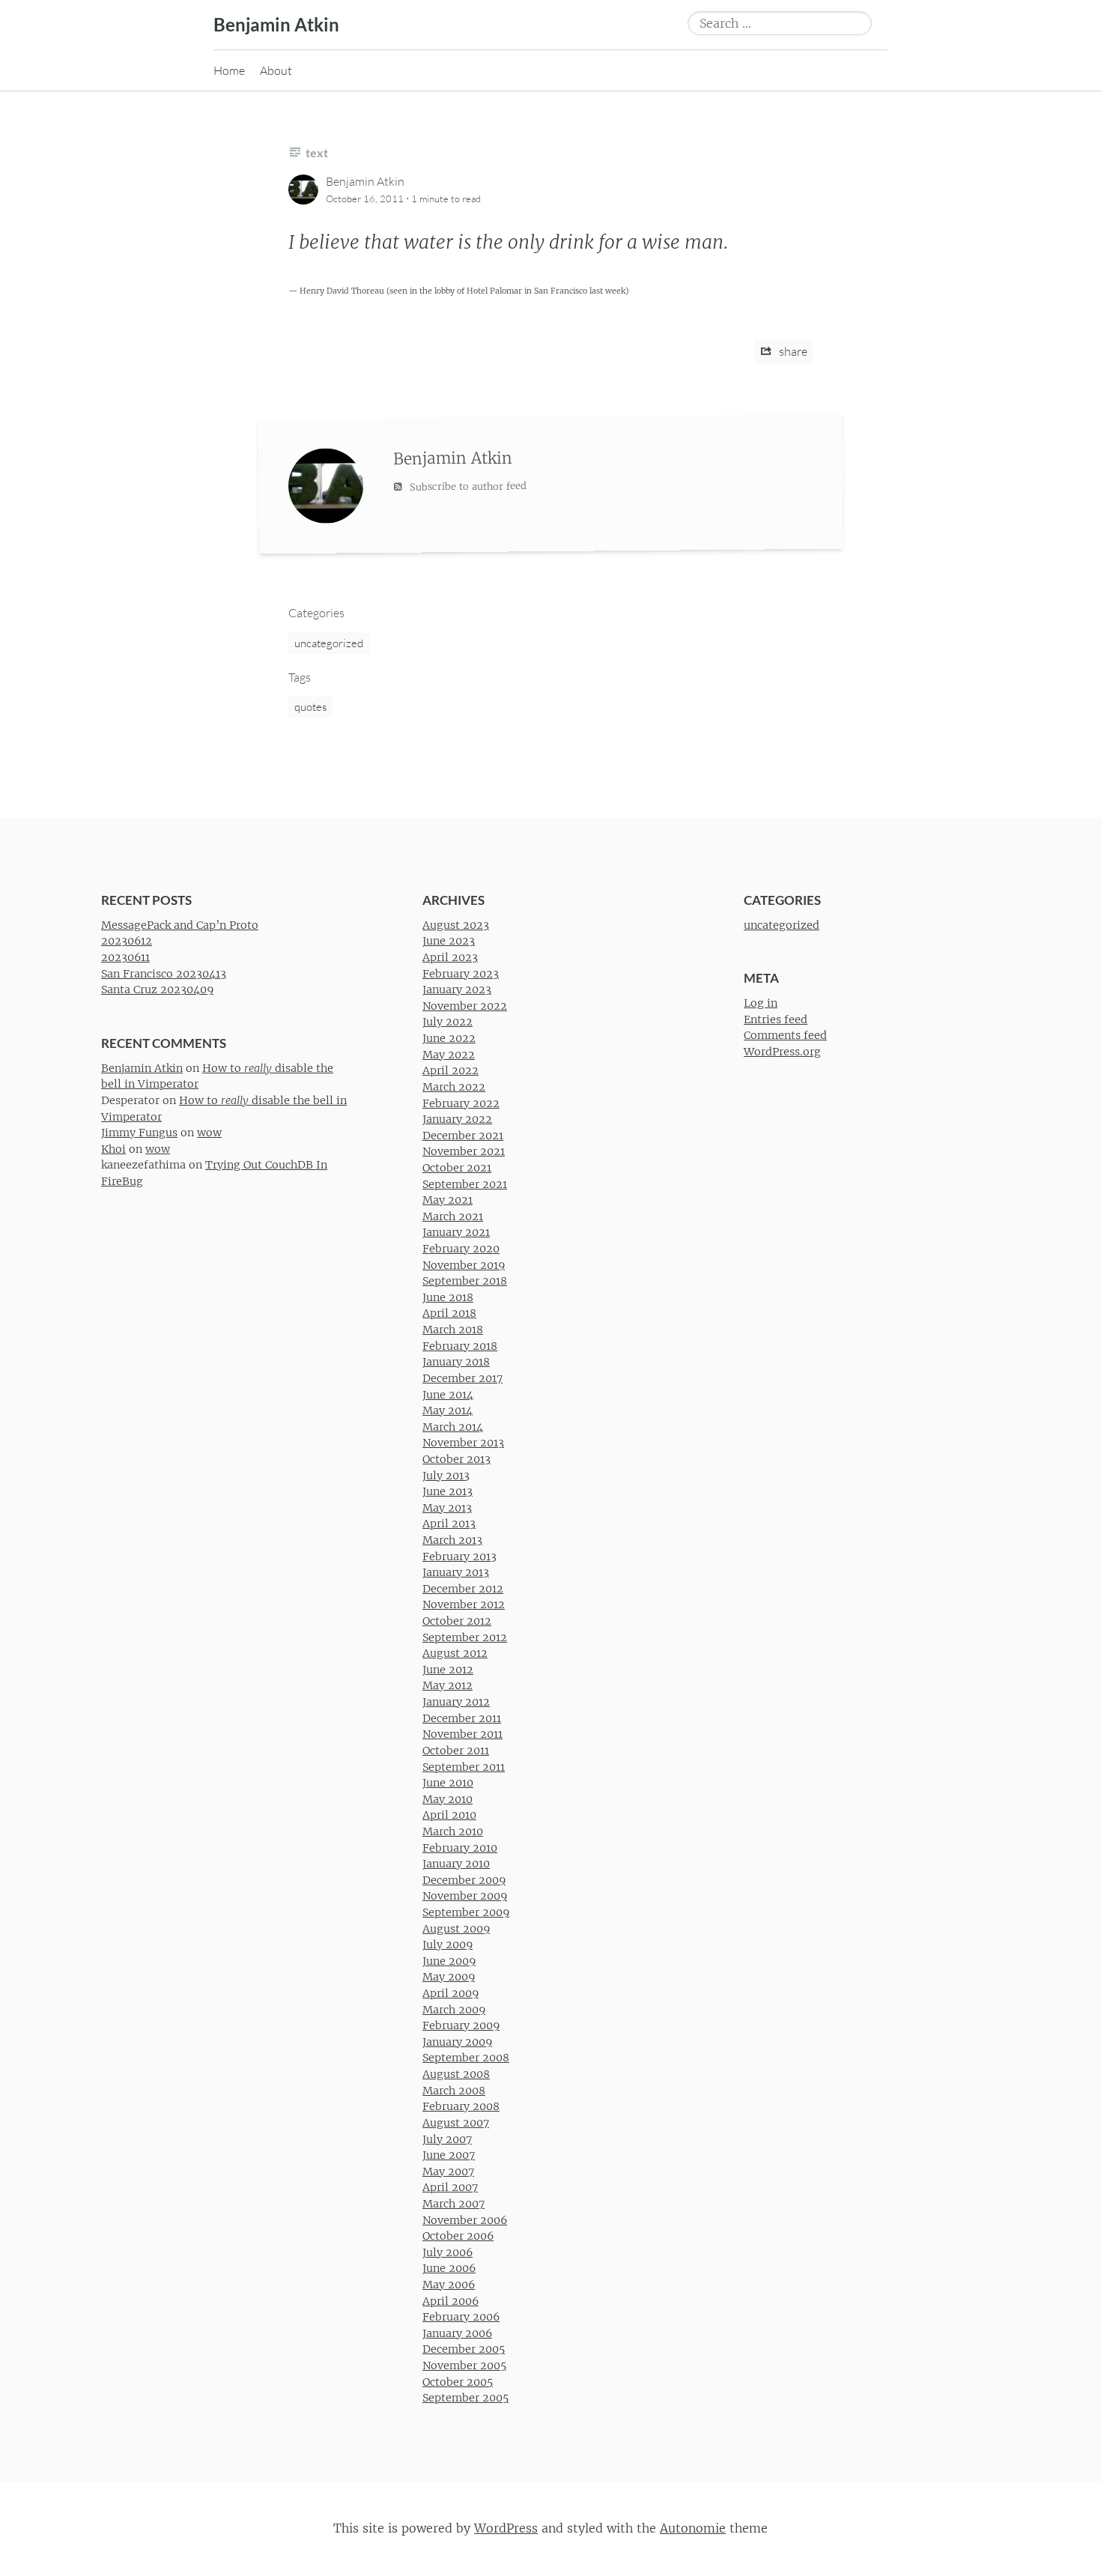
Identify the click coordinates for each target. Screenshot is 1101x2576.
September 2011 (464, 1767)
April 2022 (451, 1070)
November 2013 (463, 1443)
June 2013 (448, 1491)
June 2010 (448, 1783)
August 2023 (456, 925)
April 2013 (449, 1524)
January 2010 (456, 1864)
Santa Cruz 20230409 (157, 990)
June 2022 (449, 1038)
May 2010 (448, 1799)
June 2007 (449, 2155)
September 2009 (466, 1912)
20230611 (125, 957)
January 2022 (457, 1119)
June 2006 (449, 2268)
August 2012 (455, 1653)
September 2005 (465, 2398)
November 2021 (464, 1151)
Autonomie (693, 2528)
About (276, 70)
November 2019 (464, 1265)
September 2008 (466, 2058)
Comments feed (785, 1036)
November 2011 (462, 1734)
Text (317, 152)
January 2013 (456, 1572)
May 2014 (448, 1410)
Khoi (113, 1149)
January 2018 (456, 1362)
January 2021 (456, 1232)
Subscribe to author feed (467, 486)
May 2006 (449, 2285)
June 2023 (449, 941)
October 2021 (457, 1168)
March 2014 (453, 1427)
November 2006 (465, 2220)
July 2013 (446, 1476)
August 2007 (456, 2123)
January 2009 (457, 2042)
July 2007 (447, 2139)
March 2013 (452, 1540)
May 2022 (449, 1055)
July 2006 (448, 2252)
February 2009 (461, 2025)
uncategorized (329, 643)
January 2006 (457, 2333)
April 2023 (450, 957)
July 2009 (448, 1945)
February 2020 (461, 1249)
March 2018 (453, 1330)
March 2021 (453, 1216)
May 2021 (448, 1200)
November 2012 (464, 1604)
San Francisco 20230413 (164, 974)
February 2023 (461, 974)
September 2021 (465, 1184)
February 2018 (460, 1346)
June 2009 (449, 1961)
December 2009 (464, 1880)
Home (229, 70)
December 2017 (462, 1378)
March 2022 (454, 1087)
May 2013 (447, 1508)
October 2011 (456, 1751)
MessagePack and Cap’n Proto (180, 925)
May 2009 (449, 1977)
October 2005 (458, 2382)
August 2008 (456, 2074)
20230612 (127, 941)
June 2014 (448, 1395)
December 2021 (463, 1136)
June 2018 (448, 1297)
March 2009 (454, 2010)
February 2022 (461, 1103)
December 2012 (463, 1589)
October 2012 (457, 1621)
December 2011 (462, 1718)
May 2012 (448, 1686)
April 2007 (450, 2187)
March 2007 (454, 2204)
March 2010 (453, 1831)
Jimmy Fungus (139, 1133)
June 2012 (448, 1670)
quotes (310, 707)
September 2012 (465, 1637)
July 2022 (448, 1022)
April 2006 (451, 2301)
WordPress (506, 2528)
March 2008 (454, 2091)
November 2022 (465, 1006)
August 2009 (456, 1929)
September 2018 (465, 1281)
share (792, 351)
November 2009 (465, 1896)
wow (209, 1133)
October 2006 (458, 2236)
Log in (761, 1003)
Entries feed (776, 1019)
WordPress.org (782, 1052)
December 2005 (464, 2349)
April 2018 (449, 1313)
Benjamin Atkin (276, 24)
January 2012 (456, 1702)
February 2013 (459, 1557)
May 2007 (448, 2172)
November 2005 (464, 2366)
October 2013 (457, 1459)
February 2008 (461, 2106)
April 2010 (449, 1815)
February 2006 (461, 2317)
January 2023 (457, 990)
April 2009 (451, 1993)
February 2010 (460, 1848)
